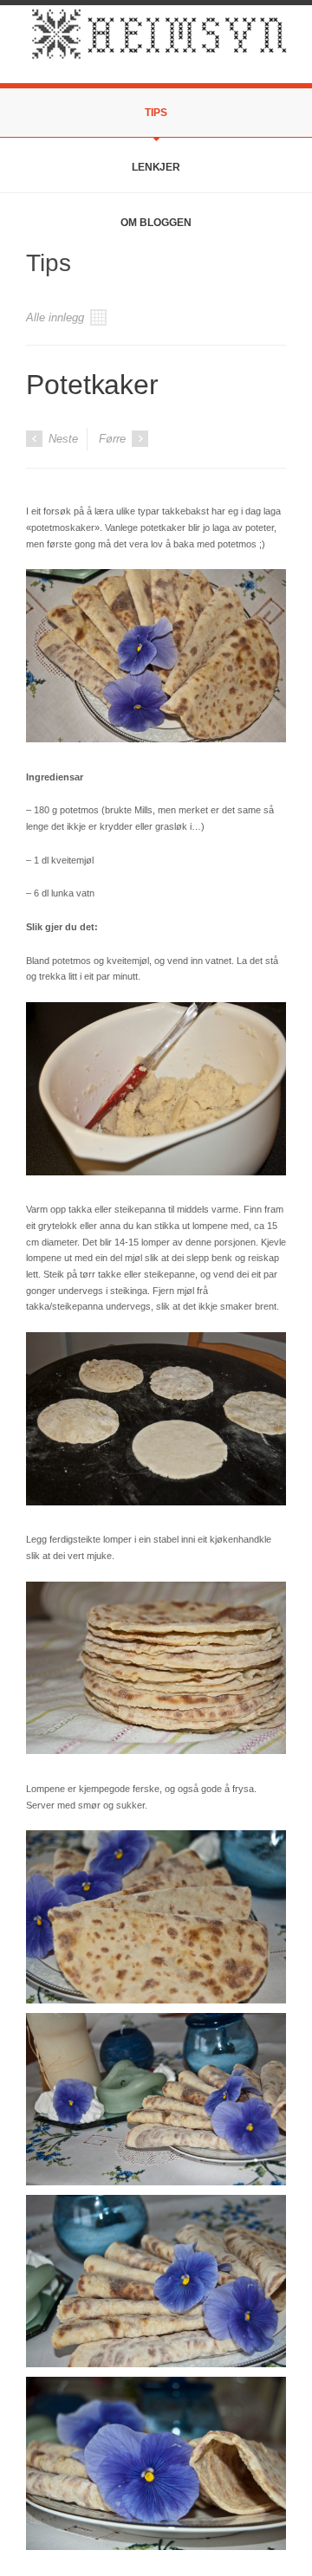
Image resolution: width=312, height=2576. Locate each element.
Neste (62, 439)
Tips (156, 113)
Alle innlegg (57, 317)
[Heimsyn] (156, 42)
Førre (114, 439)
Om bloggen (156, 223)
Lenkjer (156, 167)
